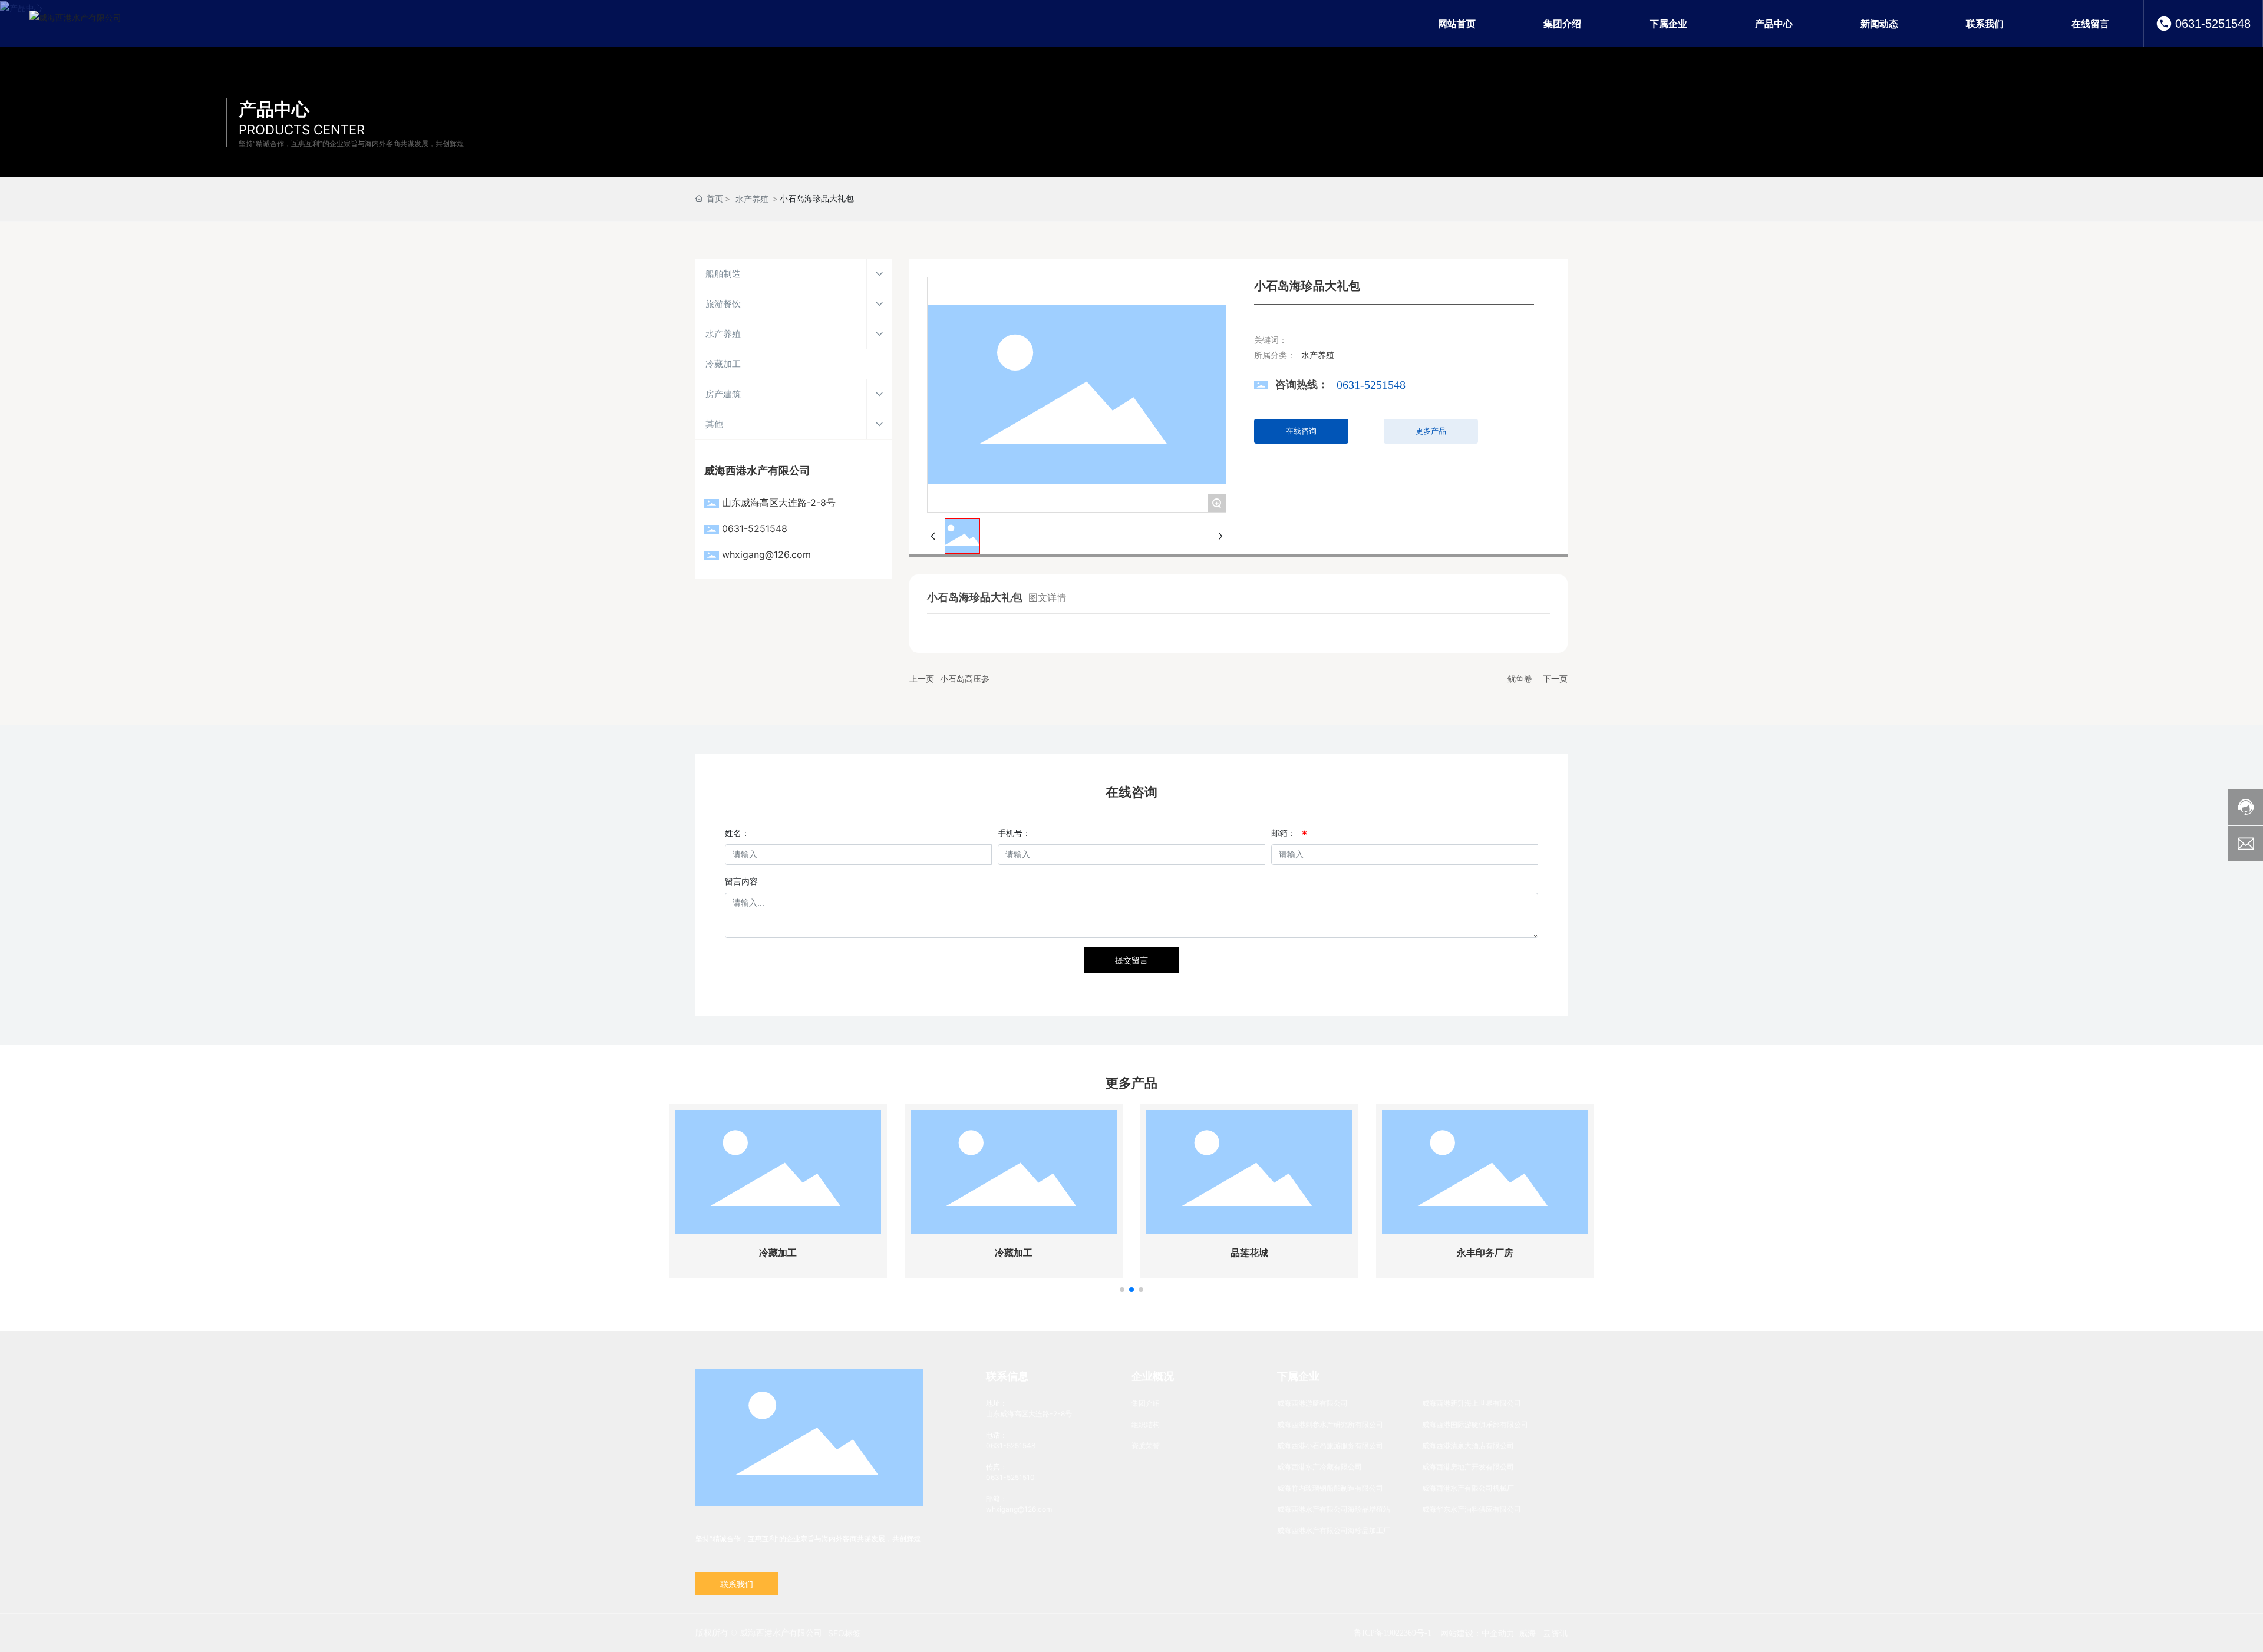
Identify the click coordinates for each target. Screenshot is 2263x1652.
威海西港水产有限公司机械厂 (1468, 1488)
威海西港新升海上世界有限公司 (1472, 1403)
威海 (1528, 1633)
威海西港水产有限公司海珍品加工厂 (1334, 1530)
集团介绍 (1146, 1403)
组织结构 (1146, 1424)
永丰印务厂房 (1485, 1253)
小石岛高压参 (965, 678)
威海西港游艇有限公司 (1312, 1403)
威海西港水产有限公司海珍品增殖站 (1334, 1509)
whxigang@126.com (766, 554)
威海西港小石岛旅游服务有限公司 (1330, 1445)
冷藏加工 (778, 1253)
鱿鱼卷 (1520, 678)
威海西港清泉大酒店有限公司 (1468, 1445)
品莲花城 (1249, 1253)
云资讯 (1555, 1633)
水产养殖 (752, 199)
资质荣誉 (1146, 1445)
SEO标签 (844, 1633)
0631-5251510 (1010, 1477)
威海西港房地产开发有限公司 (1468, 1467)
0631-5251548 (2213, 24)
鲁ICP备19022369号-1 (1393, 1633)
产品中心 (274, 109)
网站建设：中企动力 (1477, 1633)
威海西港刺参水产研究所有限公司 (1330, 1424)
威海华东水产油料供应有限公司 (1472, 1509)
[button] (1122, 1290)
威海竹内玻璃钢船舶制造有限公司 (1330, 1488)
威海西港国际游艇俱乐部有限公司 (1475, 1424)
